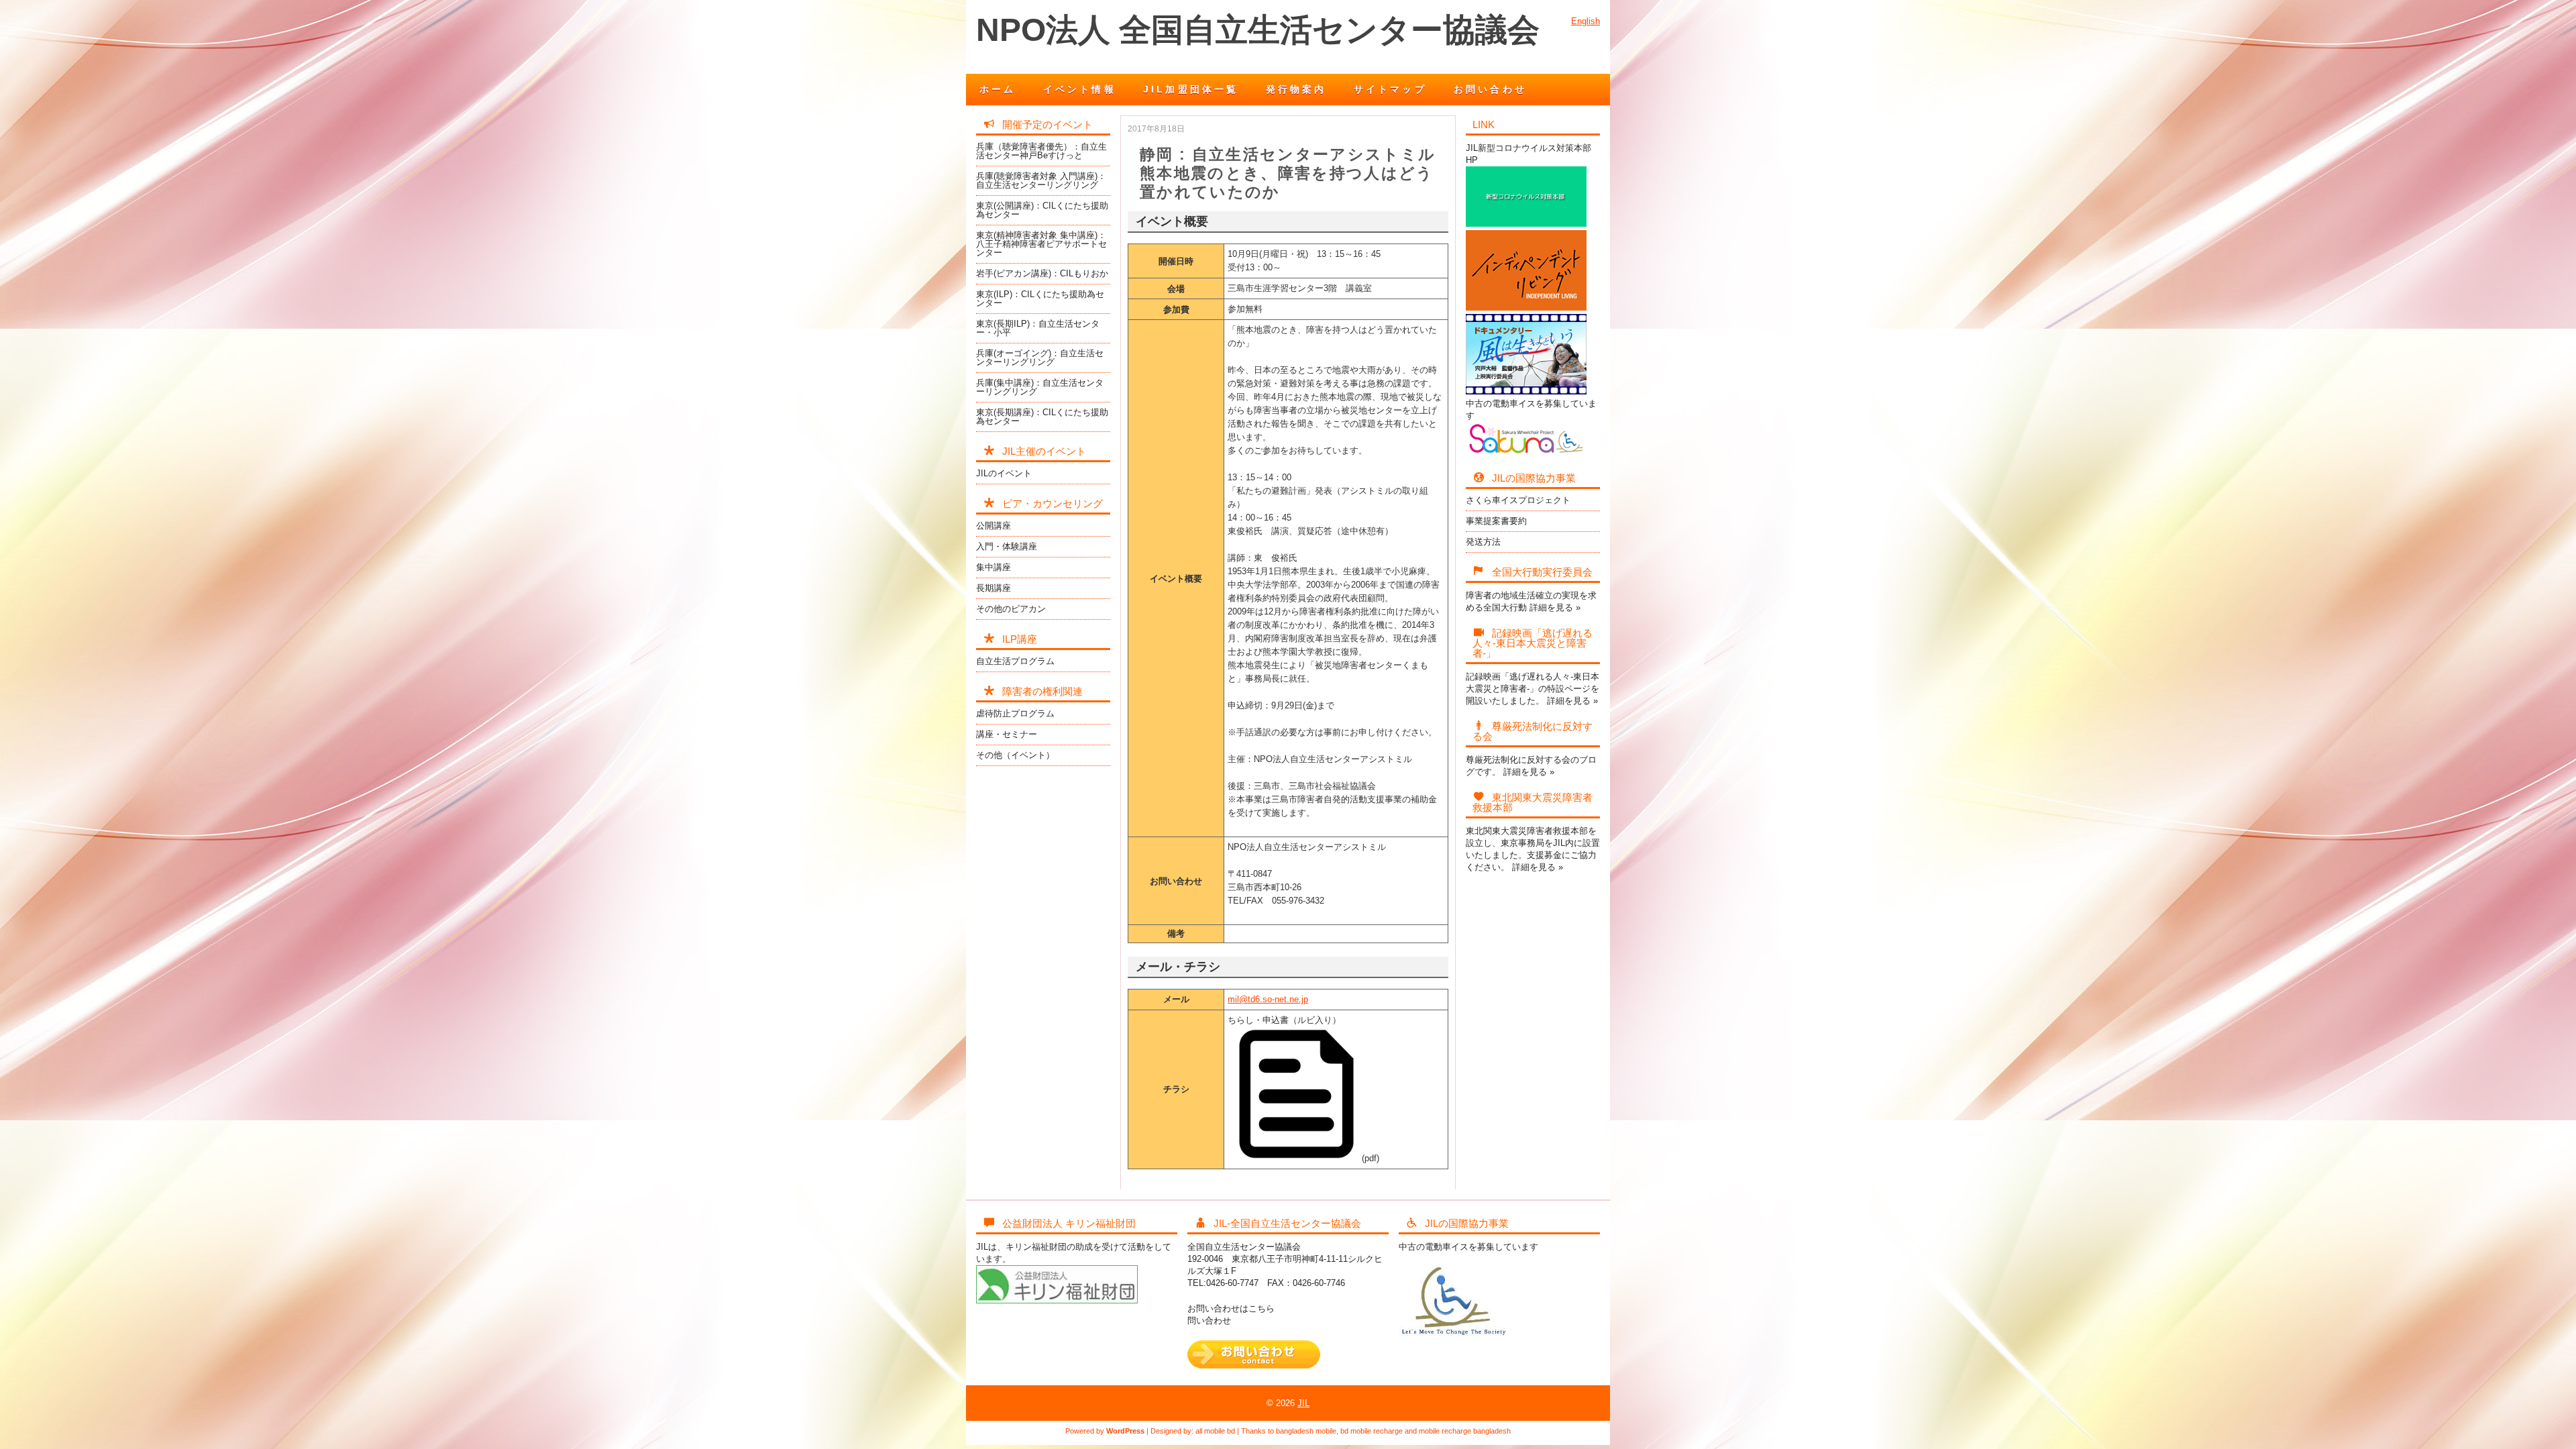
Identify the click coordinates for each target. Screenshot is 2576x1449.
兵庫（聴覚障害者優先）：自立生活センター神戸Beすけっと (1041, 151)
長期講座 (994, 588)
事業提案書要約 (1496, 521)
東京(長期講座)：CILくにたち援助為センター (1042, 417)
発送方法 (1483, 542)
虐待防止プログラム (1015, 713)
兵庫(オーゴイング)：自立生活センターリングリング (1040, 358)
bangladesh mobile (1306, 1431)
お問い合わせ (1490, 89)
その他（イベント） (1015, 755)
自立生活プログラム (1015, 661)
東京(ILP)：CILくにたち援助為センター (1040, 299)
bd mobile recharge (1372, 1431)
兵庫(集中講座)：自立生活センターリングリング (1040, 387)
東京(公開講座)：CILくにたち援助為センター (1042, 210)
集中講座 (994, 567)
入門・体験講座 (1007, 546)
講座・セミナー (1007, 734)
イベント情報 (1080, 89)
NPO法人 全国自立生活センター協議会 (1258, 30)
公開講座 (994, 526)
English (1586, 21)
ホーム (998, 89)
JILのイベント (1004, 473)
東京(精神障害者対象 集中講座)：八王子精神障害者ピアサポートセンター (1041, 244)
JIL (1303, 1403)
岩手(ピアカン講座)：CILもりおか (1042, 273)
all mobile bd (1215, 1431)
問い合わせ (1209, 1321)
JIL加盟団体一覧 (1191, 89)
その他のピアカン (1011, 609)
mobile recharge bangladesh (1465, 1431)
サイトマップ (1390, 89)
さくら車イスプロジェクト (1518, 500)
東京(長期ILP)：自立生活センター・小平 (1038, 328)
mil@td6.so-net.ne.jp (1268, 999)
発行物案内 (1296, 89)
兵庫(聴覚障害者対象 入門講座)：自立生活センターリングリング (1041, 180)
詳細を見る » (1555, 607)
